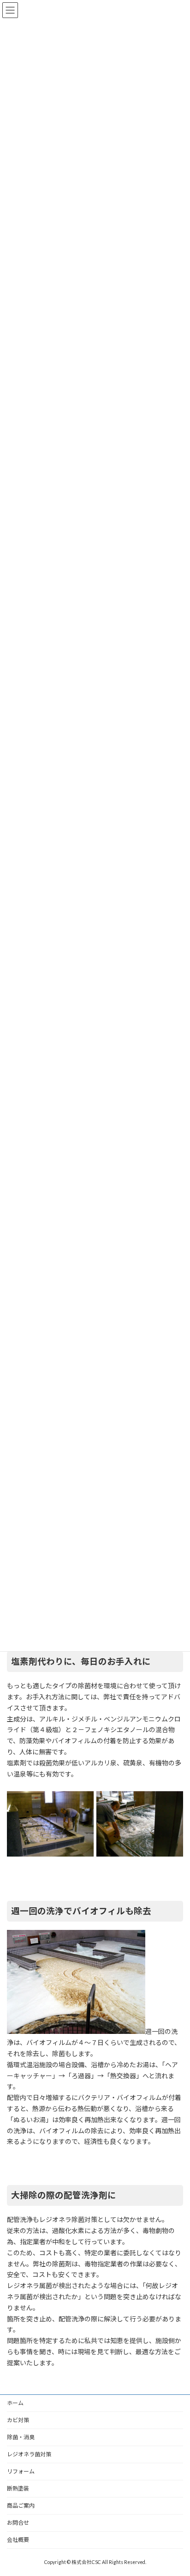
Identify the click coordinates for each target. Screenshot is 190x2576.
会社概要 (18, 2540)
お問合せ (18, 2523)
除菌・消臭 (21, 2437)
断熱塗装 (18, 2488)
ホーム (15, 2403)
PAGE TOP (176, 2489)
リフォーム (21, 2471)
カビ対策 (18, 2420)
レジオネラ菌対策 (29, 2454)
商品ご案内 (21, 2506)
